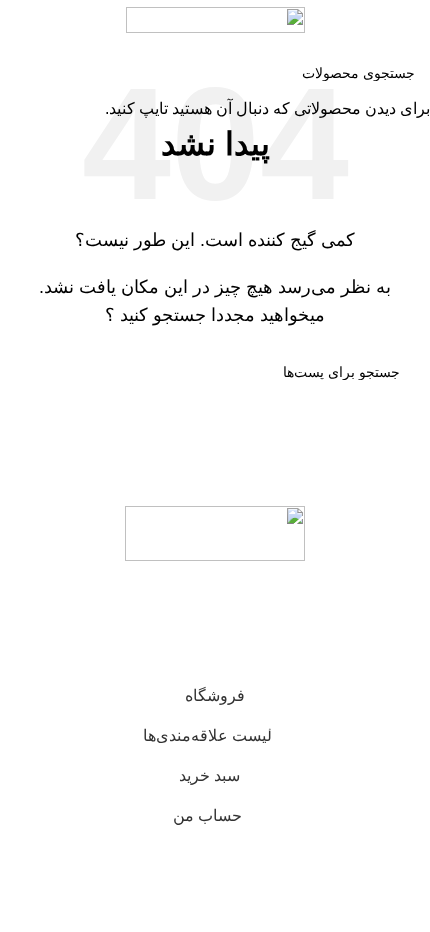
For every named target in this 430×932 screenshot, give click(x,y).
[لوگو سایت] (215, 18)
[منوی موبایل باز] (407, 20)
